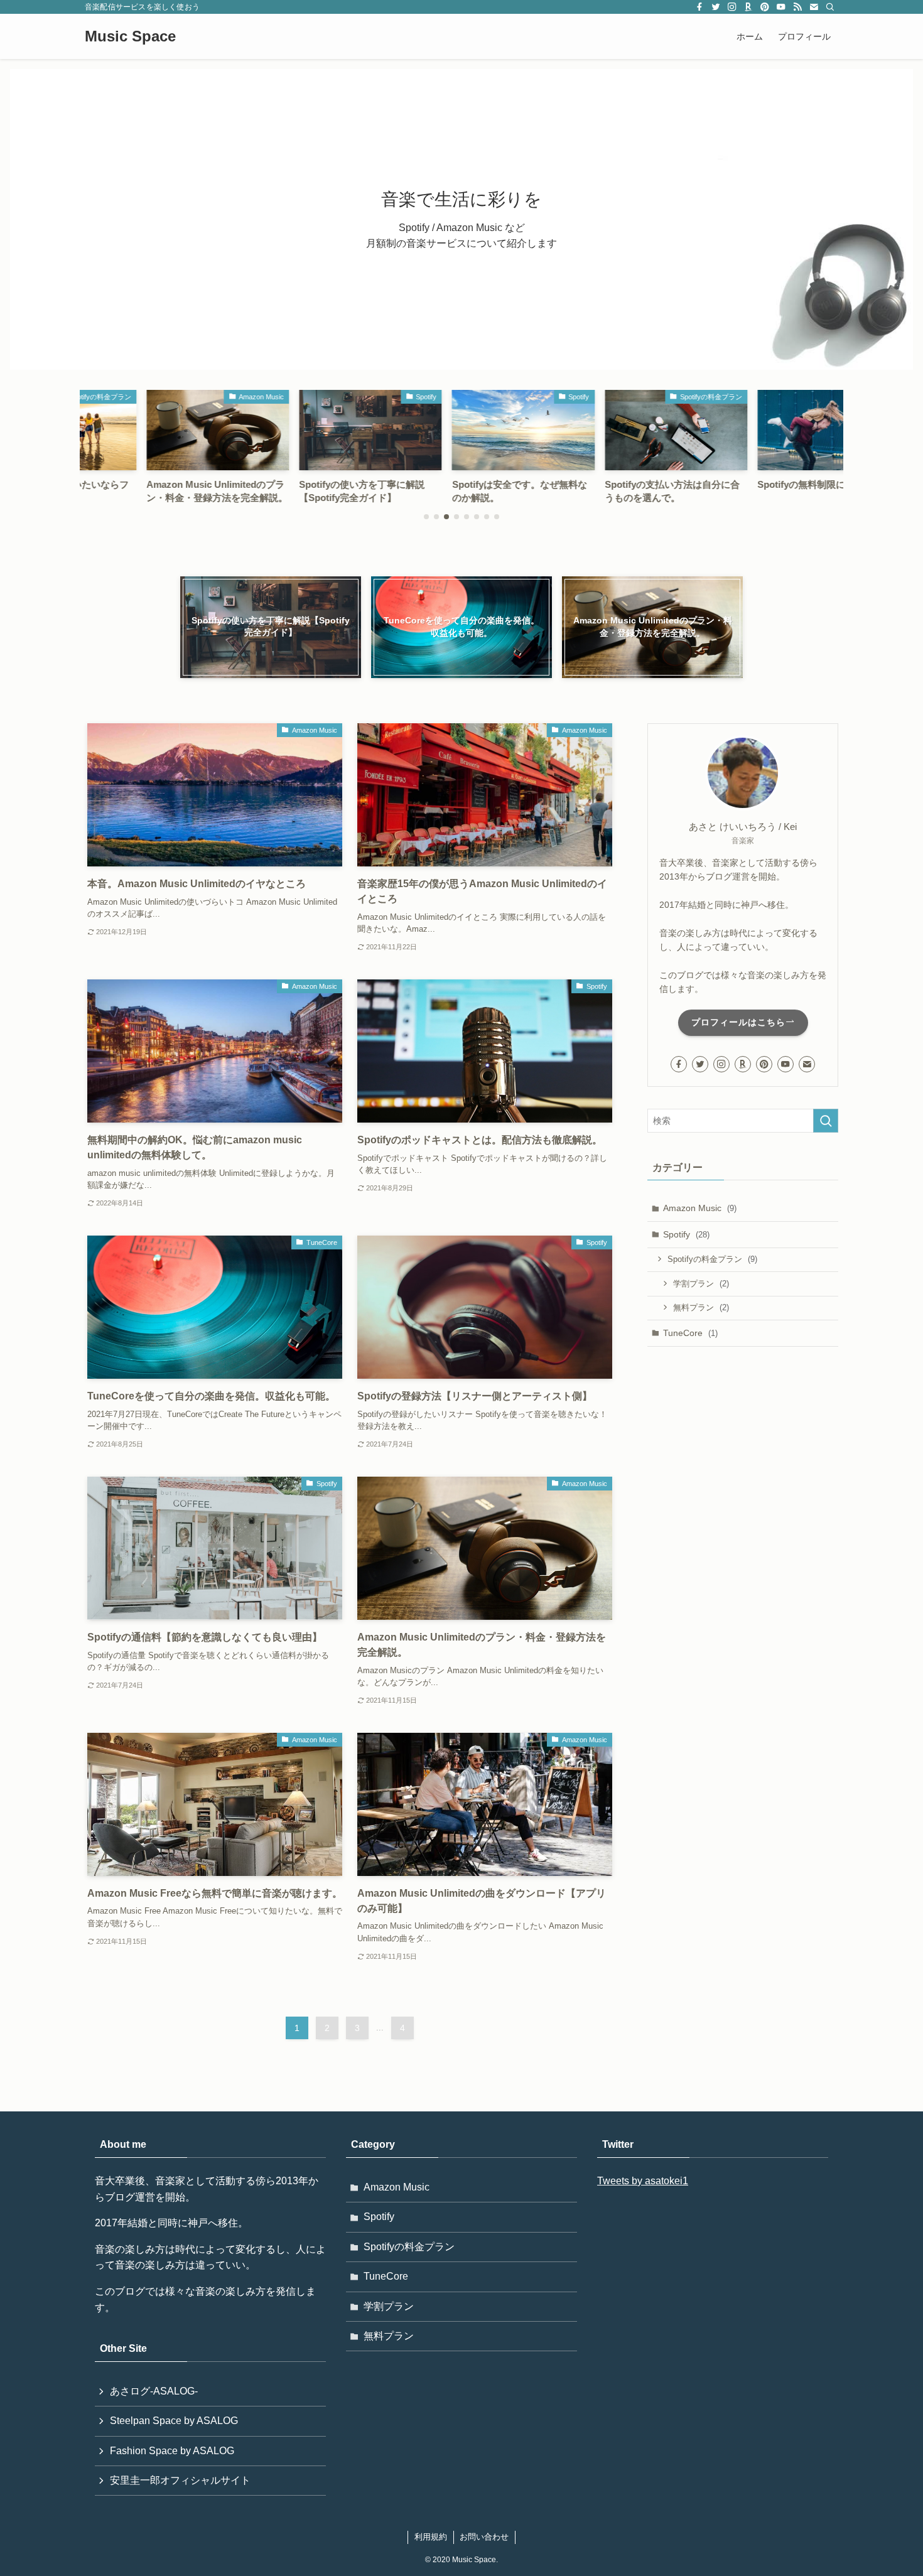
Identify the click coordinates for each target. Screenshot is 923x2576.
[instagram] (732, 7)
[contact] (814, 7)
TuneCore (690, 1333)
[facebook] (699, 7)
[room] (748, 7)
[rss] (797, 7)
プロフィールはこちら (738, 1022)
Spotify (686, 1234)
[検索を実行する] (826, 1121)
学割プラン (701, 1284)
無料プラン (701, 1307)
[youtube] (781, 7)
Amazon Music (700, 1208)
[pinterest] (765, 7)
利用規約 (431, 2537)
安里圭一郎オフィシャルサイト (180, 2480)
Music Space (130, 36)
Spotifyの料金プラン (712, 1259)
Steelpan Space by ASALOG (174, 2421)
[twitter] (716, 7)
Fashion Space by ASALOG (172, 2451)
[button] (426, 517)
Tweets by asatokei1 (643, 2181)
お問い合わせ (484, 2537)
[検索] (830, 7)
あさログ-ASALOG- (154, 2391)
